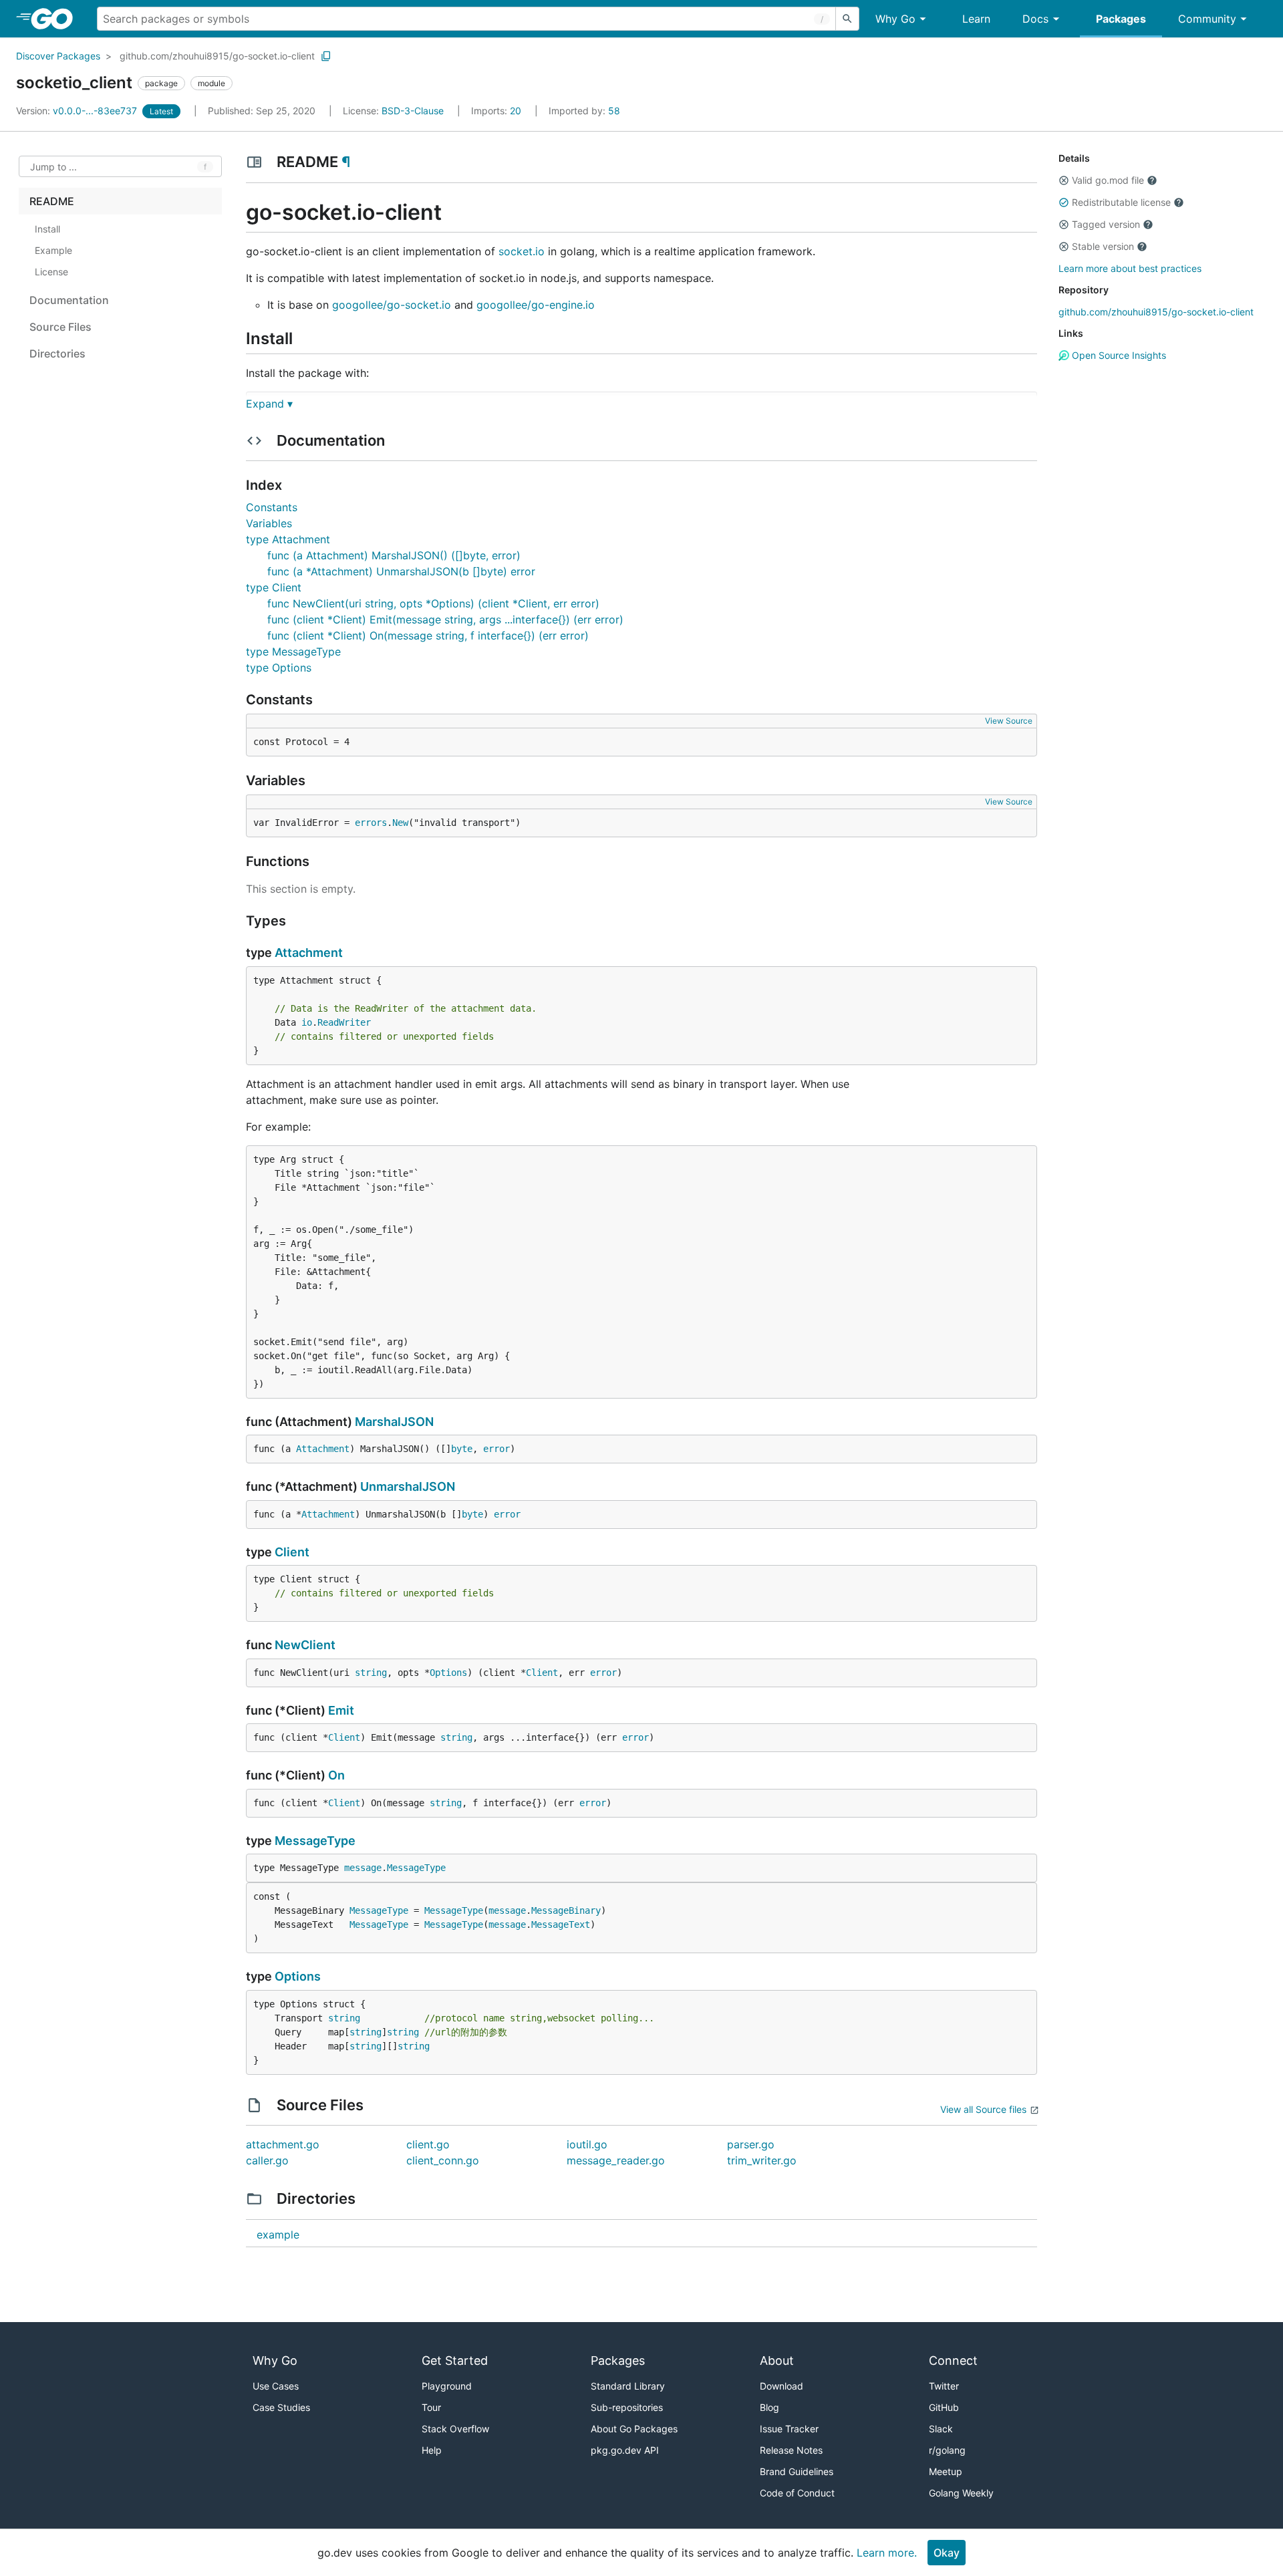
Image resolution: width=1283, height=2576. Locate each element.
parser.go (751, 2144)
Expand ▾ (269, 404)
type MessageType (293, 652)
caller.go (267, 2160)
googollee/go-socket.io (392, 305)
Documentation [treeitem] (69, 300)
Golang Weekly (961, 2493)
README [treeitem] (52, 201)
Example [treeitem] (53, 250)
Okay (947, 2553)
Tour (431, 2407)
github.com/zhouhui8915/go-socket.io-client (217, 56)
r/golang (947, 2450)
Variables (269, 523)
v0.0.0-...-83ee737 (78, 111)
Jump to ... (53, 167)
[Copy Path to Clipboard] (326, 56)
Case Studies (281, 2407)
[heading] (56, 19)
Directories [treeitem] (57, 353)
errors (371, 823)
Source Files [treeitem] (60, 327)
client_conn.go (443, 2160)
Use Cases (276, 2386)
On (336, 1775)
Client (292, 1552)
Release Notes (791, 2450)
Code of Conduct (797, 2493)
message (363, 1868)
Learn (976, 19)
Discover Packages (58, 56)
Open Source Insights (1118, 355)
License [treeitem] (51, 272)
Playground (447, 2386)
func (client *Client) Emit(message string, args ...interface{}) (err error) (445, 619)
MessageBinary (566, 1910)
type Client (274, 587)
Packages (1121, 19)
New (400, 823)
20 (497, 111)
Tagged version (1106, 224)
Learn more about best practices (1130, 268)
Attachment (309, 953)
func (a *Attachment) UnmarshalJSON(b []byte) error (401, 571)
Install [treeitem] (47, 229)
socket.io (522, 251)
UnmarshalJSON (408, 1486)
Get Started (455, 2360)
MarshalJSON (394, 1422)
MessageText (561, 1924)
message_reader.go (616, 2160)
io (307, 1022)
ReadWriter (344, 1022)
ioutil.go (587, 2144)
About (777, 2360)
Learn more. (887, 2553)
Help (432, 2450)
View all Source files (983, 2109)
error (496, 1449)
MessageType (315, 1841)
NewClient (305, 1645)
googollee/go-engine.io (536, 305)
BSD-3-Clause (413, 111)
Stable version (1103, 246)
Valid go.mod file (1108, 180)
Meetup (946, 2471)
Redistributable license (1121, 202)
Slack (941, 2429)
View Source (1009, 721)
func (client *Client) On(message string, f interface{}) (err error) (428, 635)
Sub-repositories (627, 2407)
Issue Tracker (789, 2429)
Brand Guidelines (797, 2471)
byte (462, 1449)
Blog (769, 2407)
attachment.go (283, 2144)
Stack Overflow (455, 2429)
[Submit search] (847, 19)
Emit (341, 1710)
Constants (272, 507)
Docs (1035, 19)
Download (781, 2386)
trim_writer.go (762, 2160)
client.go (428, 2144)
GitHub (944, 2407)
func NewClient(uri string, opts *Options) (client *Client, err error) (433, 603)
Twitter (944, 2386)
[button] (1064, 180)
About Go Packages (634, 2429)
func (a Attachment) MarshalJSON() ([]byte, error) (394, 555)
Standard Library (628, 2386)
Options (448, 1673)
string (371, 1673)
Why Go (895, 19)
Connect (953, 2360)
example (278, 2235)
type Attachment (288, 539)
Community (1207, 19)
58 (584, 111)
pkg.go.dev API (625, 2450)
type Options (279, 668)
